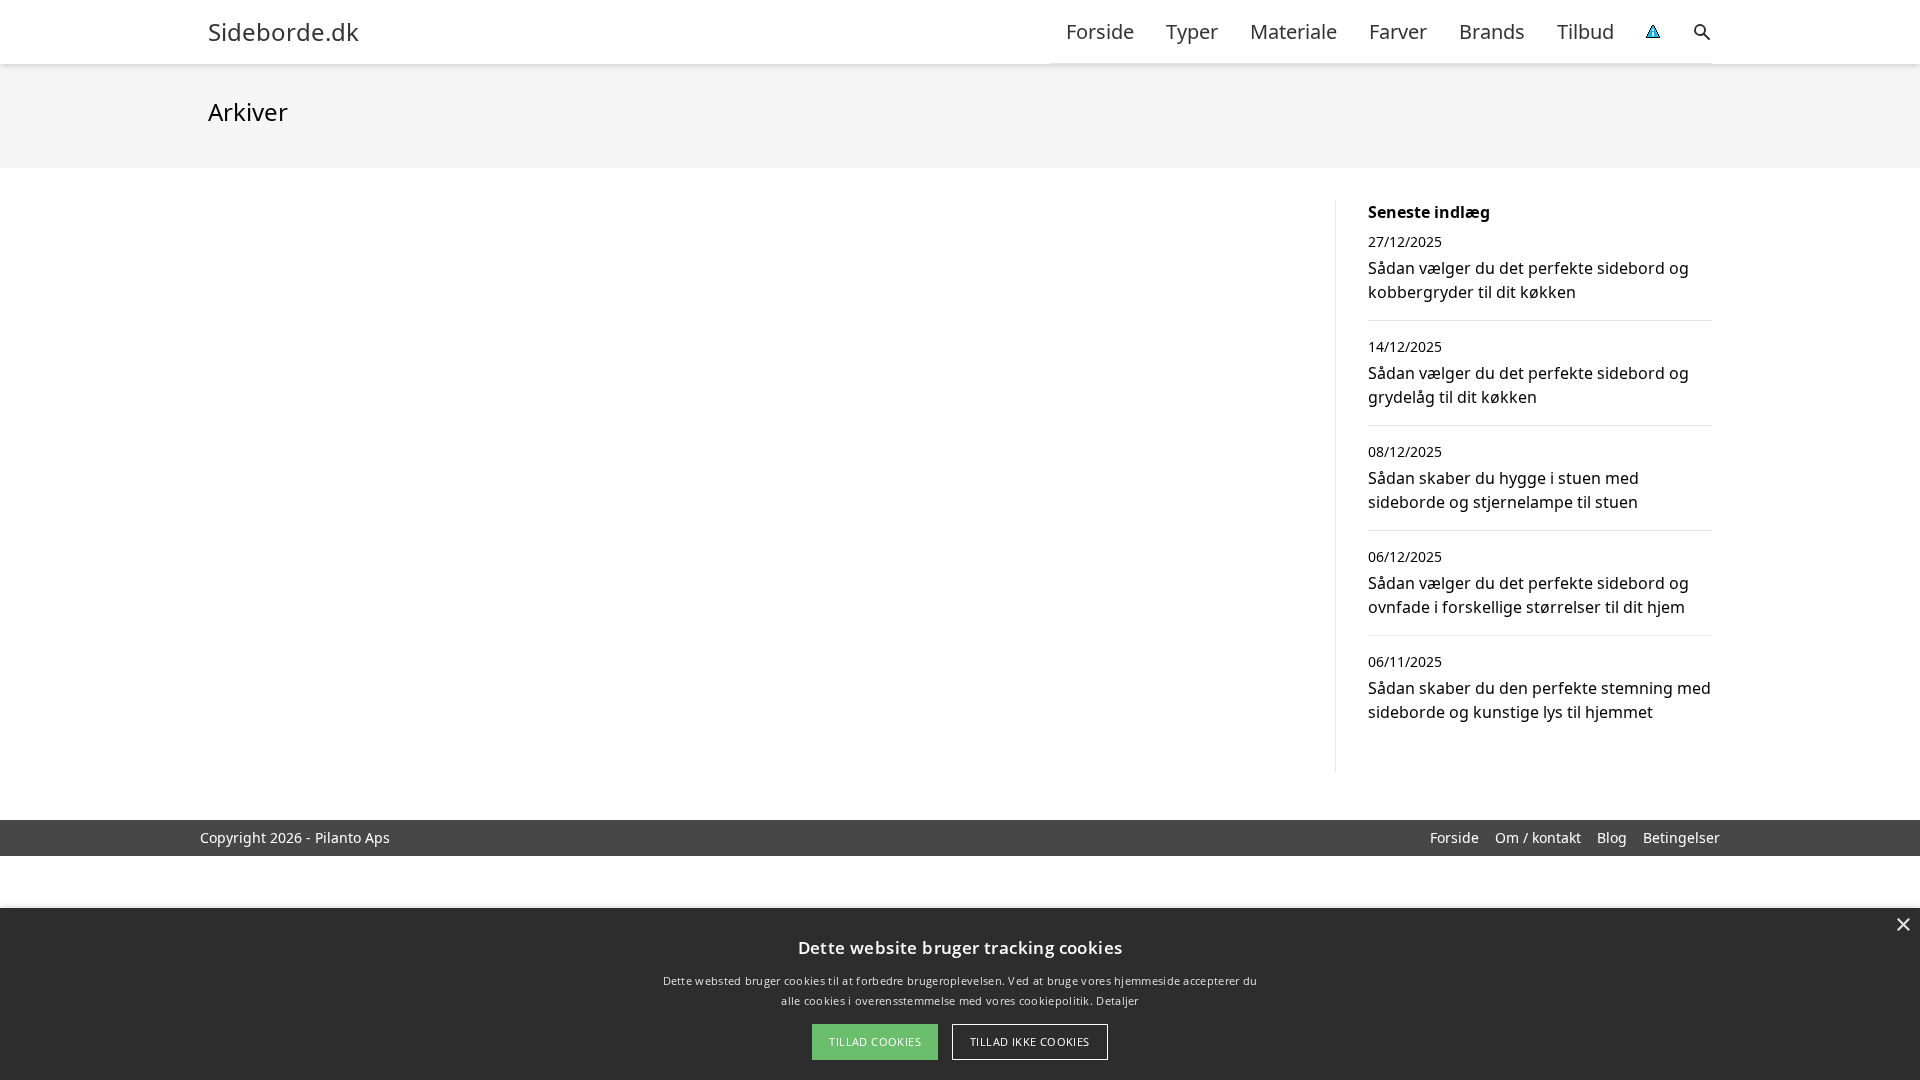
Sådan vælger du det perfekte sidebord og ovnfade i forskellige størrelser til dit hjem (1528, 595)
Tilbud (1585, 31)
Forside (1100, 31)
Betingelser (1681, 837)
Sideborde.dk (283, 32)
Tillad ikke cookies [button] (1030, 1041)
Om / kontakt (1538, 837)
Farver (1398, 31)
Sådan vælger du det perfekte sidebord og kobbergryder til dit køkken (1528, 280)
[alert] (960, 994)
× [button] (1902, 925)
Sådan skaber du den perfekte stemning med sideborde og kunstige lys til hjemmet (1539, 700)
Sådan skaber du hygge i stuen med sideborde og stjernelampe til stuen (1503, 490)
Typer (1192, 31)
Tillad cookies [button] (875, 1041)
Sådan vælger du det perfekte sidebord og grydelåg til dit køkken (1528, 385)
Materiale (1293, 31)
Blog (1612, 837)
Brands (1492, 31)
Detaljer (1117, 1000)
